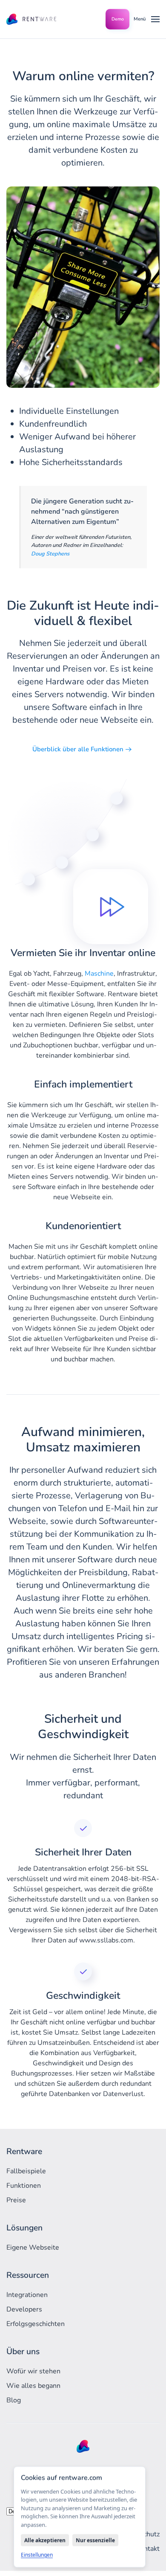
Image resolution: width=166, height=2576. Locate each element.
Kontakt (148, 2549)
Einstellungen (37, 2555)
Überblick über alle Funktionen (78, 749)
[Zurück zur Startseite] (32, 19)
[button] (147, 19)
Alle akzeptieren (45, 2540)
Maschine (99, 974)
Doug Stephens (50, 554)
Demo (118, 19)
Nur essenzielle (95, 2540)
